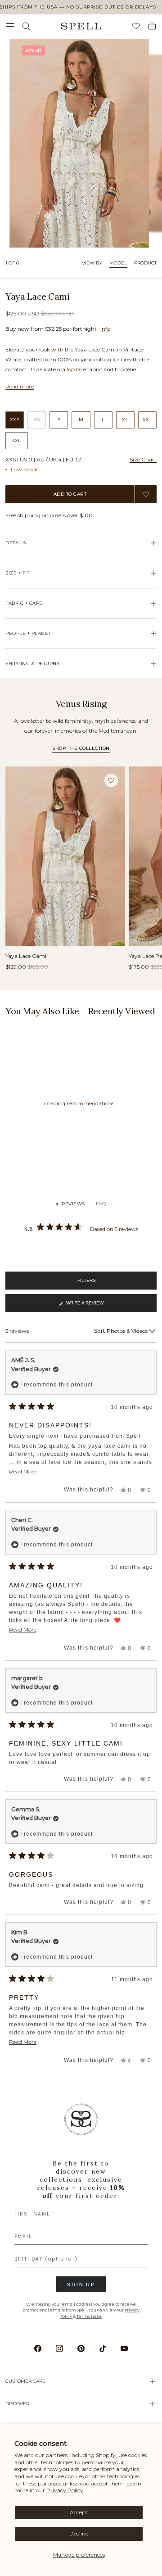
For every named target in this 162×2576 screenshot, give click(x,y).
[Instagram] (59, 2348)
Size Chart (143, 459)
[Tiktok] (103, 2348)
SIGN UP (81, 2284)
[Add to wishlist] (146, 494)
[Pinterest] (81, 2348)
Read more (20, 386)
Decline (79, 2533)
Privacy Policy (65, 2490)
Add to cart (70, 494)
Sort (100, 1331)
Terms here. (89, 2316)
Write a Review (85, 1306)
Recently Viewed (122, 1011)
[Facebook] (38, 2348)
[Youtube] (124, 2348)
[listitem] (81, 2214)
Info (105, 329)
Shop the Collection (81, 748)
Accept (79, 2512)
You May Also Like (42, 1011)
